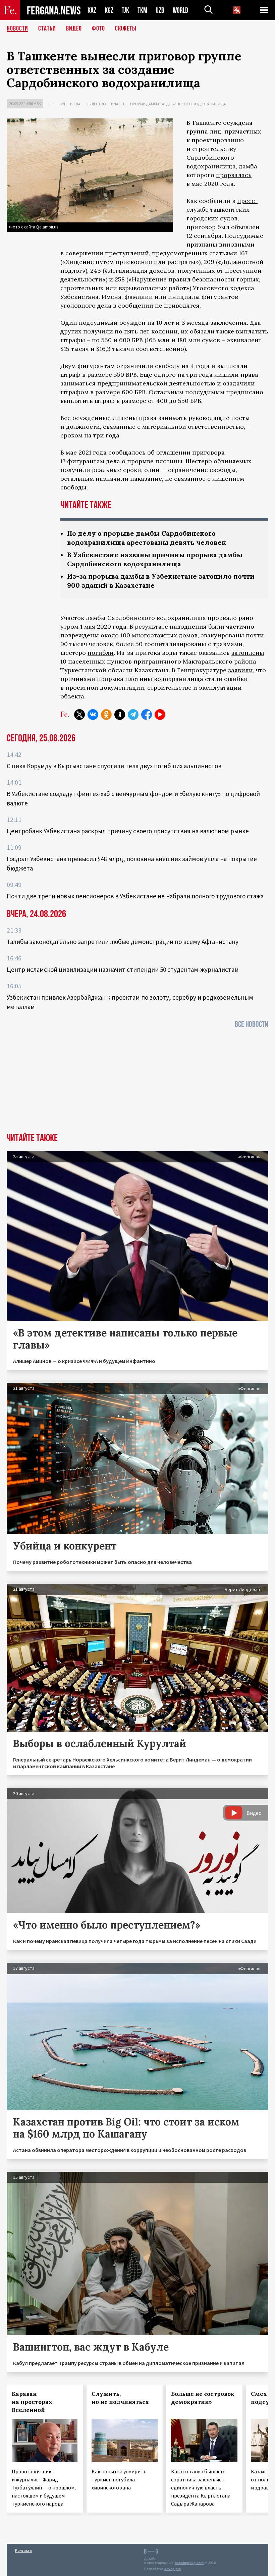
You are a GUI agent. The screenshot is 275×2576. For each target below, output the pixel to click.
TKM (142, 10)
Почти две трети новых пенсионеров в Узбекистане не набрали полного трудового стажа (135, 896)
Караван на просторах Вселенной (32, 2402)
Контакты (24, 2550)
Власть (118, 104)
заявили (240, 670)
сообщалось (127, 452)
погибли (101, 653)
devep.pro (173, 2569)
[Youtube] (160, 715)
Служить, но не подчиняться (120, 2398)
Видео (74, 29)
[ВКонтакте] (93, 715)
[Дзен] (120, 715)
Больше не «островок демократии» (203, 2398)
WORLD (180, 10)
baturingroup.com (189, 2563)
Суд (62, 104)
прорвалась (234, 175)
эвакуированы (222, 635)
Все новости (252, 1024)
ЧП (51, 104)
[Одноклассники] (106, 715)
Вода (75, 104)
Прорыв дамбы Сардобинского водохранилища (178, 104)
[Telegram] (133, 715)
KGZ (109, 10)
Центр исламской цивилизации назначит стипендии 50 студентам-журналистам (123, 969)
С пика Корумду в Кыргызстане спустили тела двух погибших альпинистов (114, 766)
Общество (96, 104)
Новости (17, 29)
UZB (160, 10)
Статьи (47, 29)
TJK (125, 10)
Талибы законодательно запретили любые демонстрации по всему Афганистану (123, 942)
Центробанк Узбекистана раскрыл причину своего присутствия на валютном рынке (128, 831)
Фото (98, 29)
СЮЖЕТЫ (126, 29)
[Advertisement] (137, 1083)
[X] (79, 715)
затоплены (248, 653)
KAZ (92, 10)
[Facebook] (147, 715)
